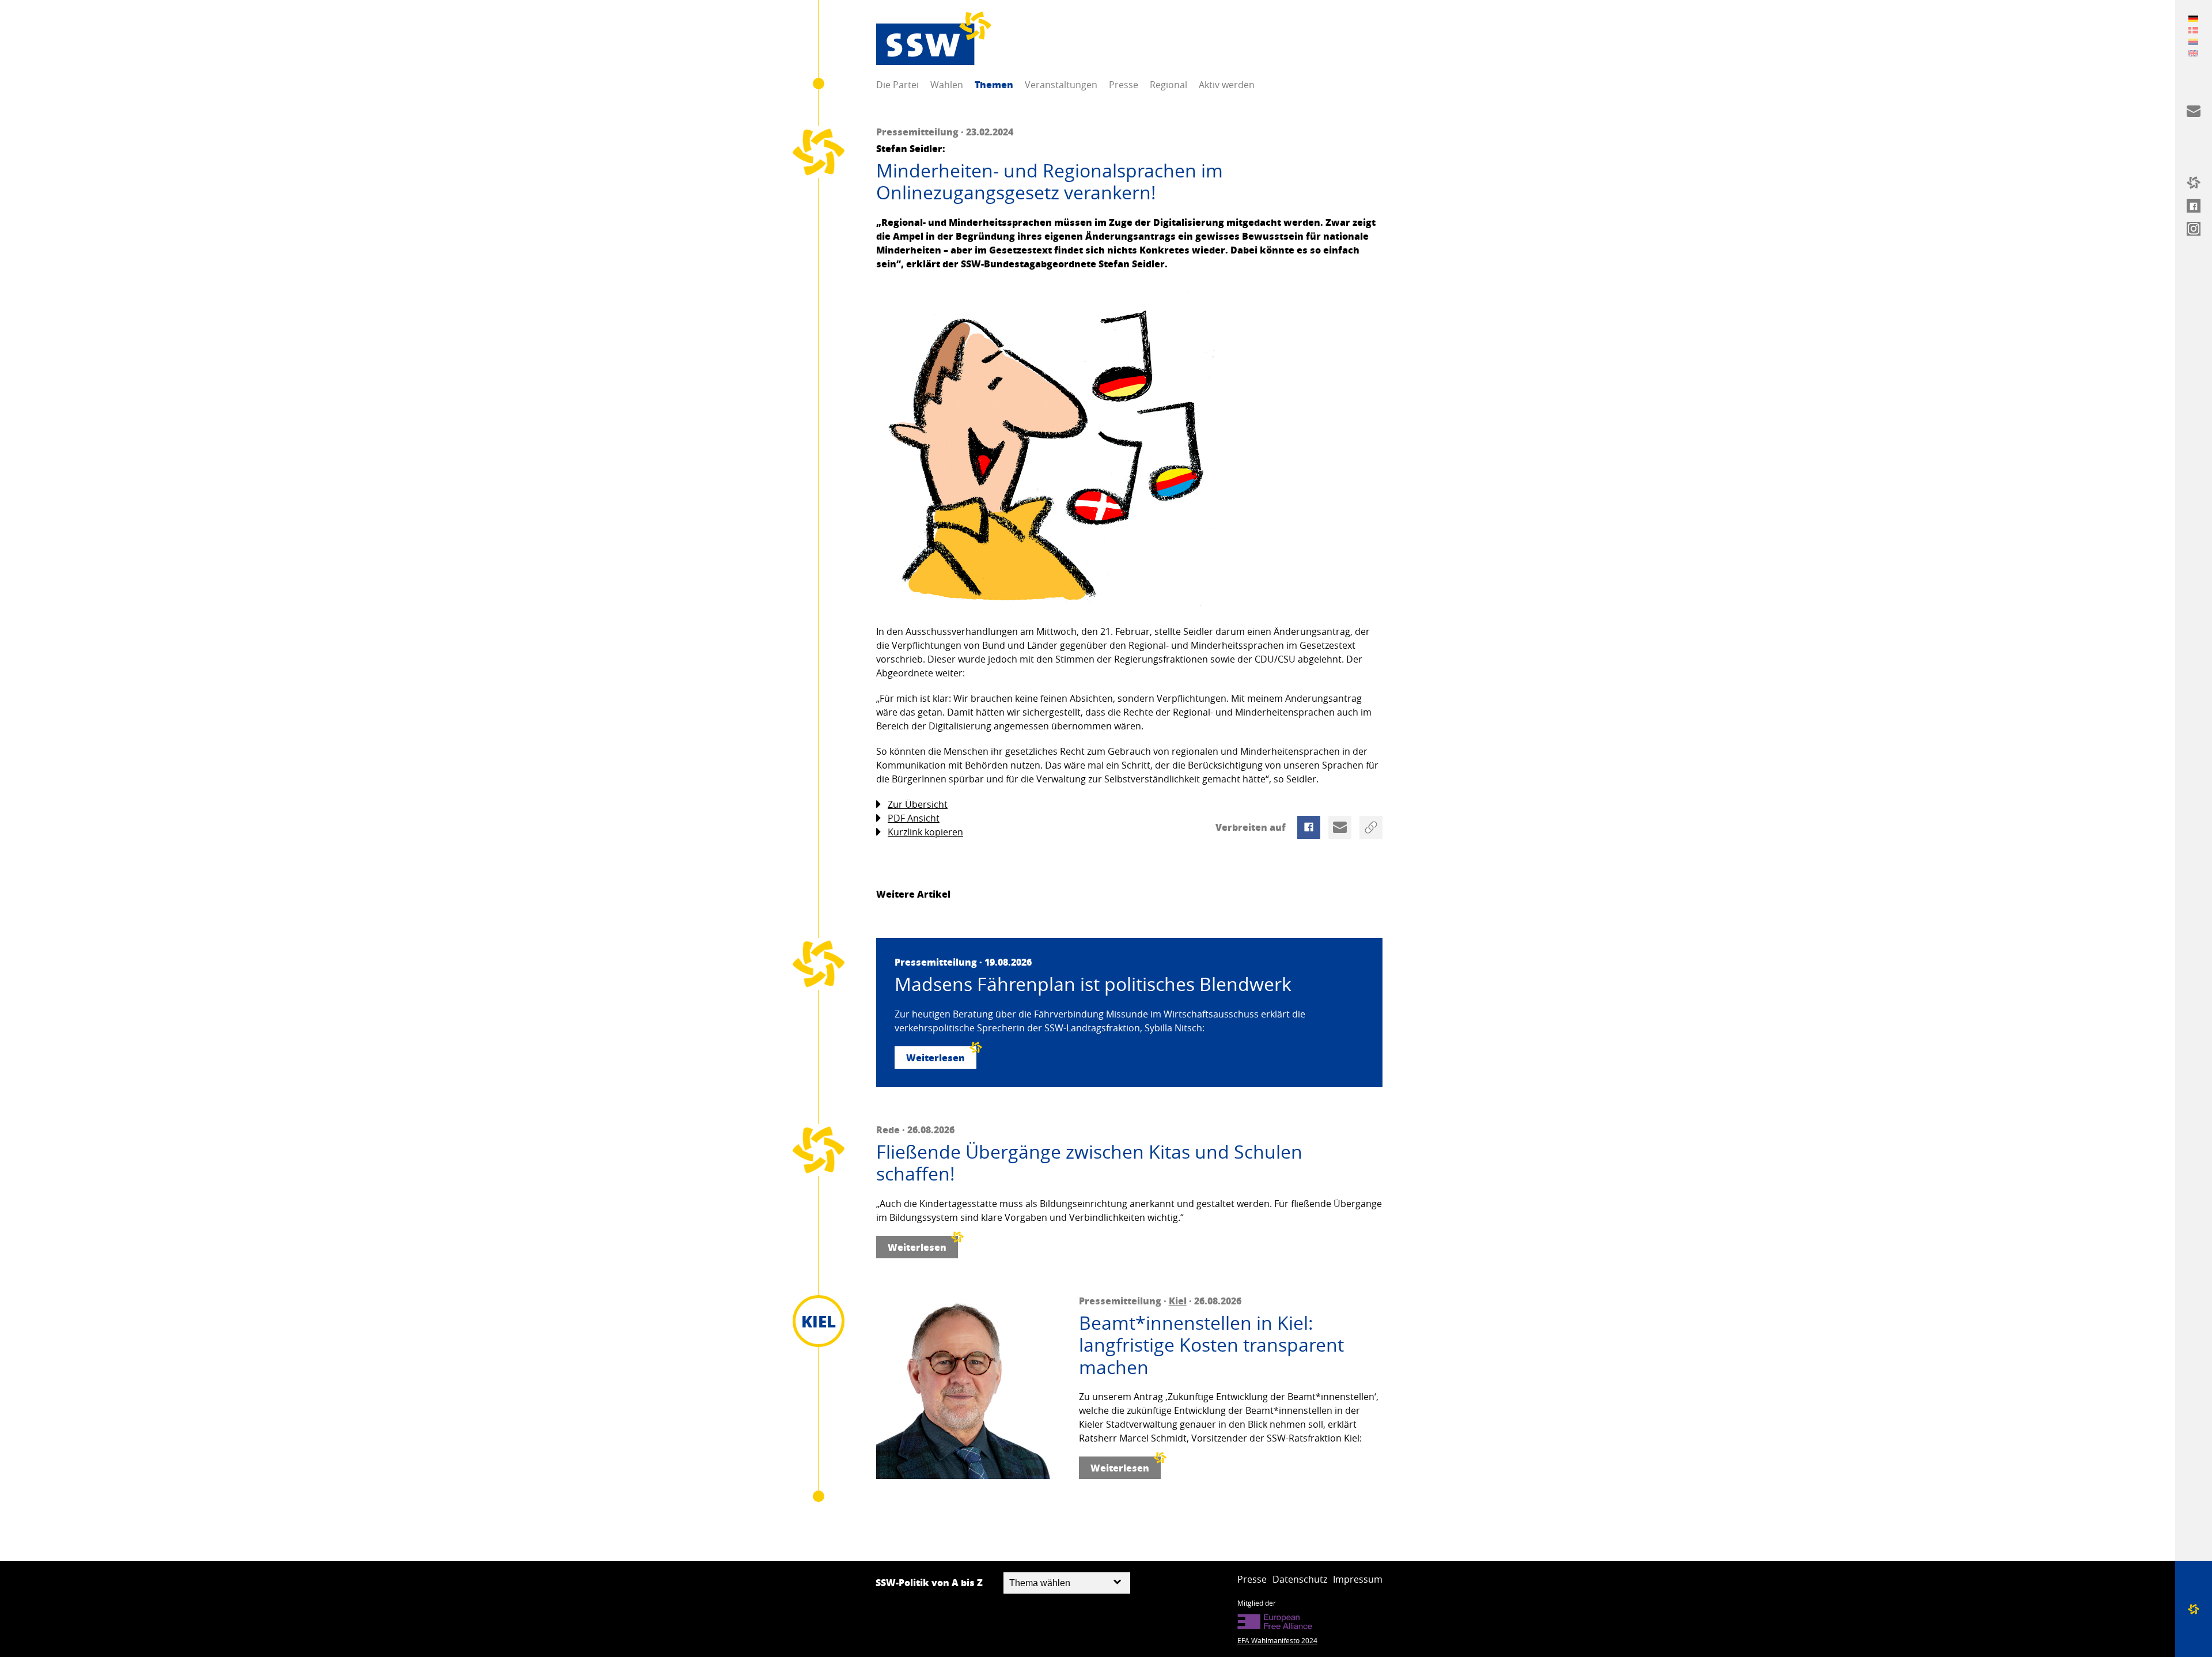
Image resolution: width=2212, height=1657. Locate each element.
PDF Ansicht (914, 818)
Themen (994, 84)
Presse (1124, 85)
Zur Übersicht (918, 804)
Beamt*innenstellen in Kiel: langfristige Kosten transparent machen (1211, 1345)
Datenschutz (1300, 1579)
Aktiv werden (1227, 85)
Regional (1169, 85)
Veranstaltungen (1061, 85)
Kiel (1178, 1301)
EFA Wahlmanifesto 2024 (1277, 1640)
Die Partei (897, 85)
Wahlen (947, 85)
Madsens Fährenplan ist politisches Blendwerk (1093, 984)
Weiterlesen (935, 1058)
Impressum (1358, 1579)
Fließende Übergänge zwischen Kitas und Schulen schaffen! (1089, 1163)
